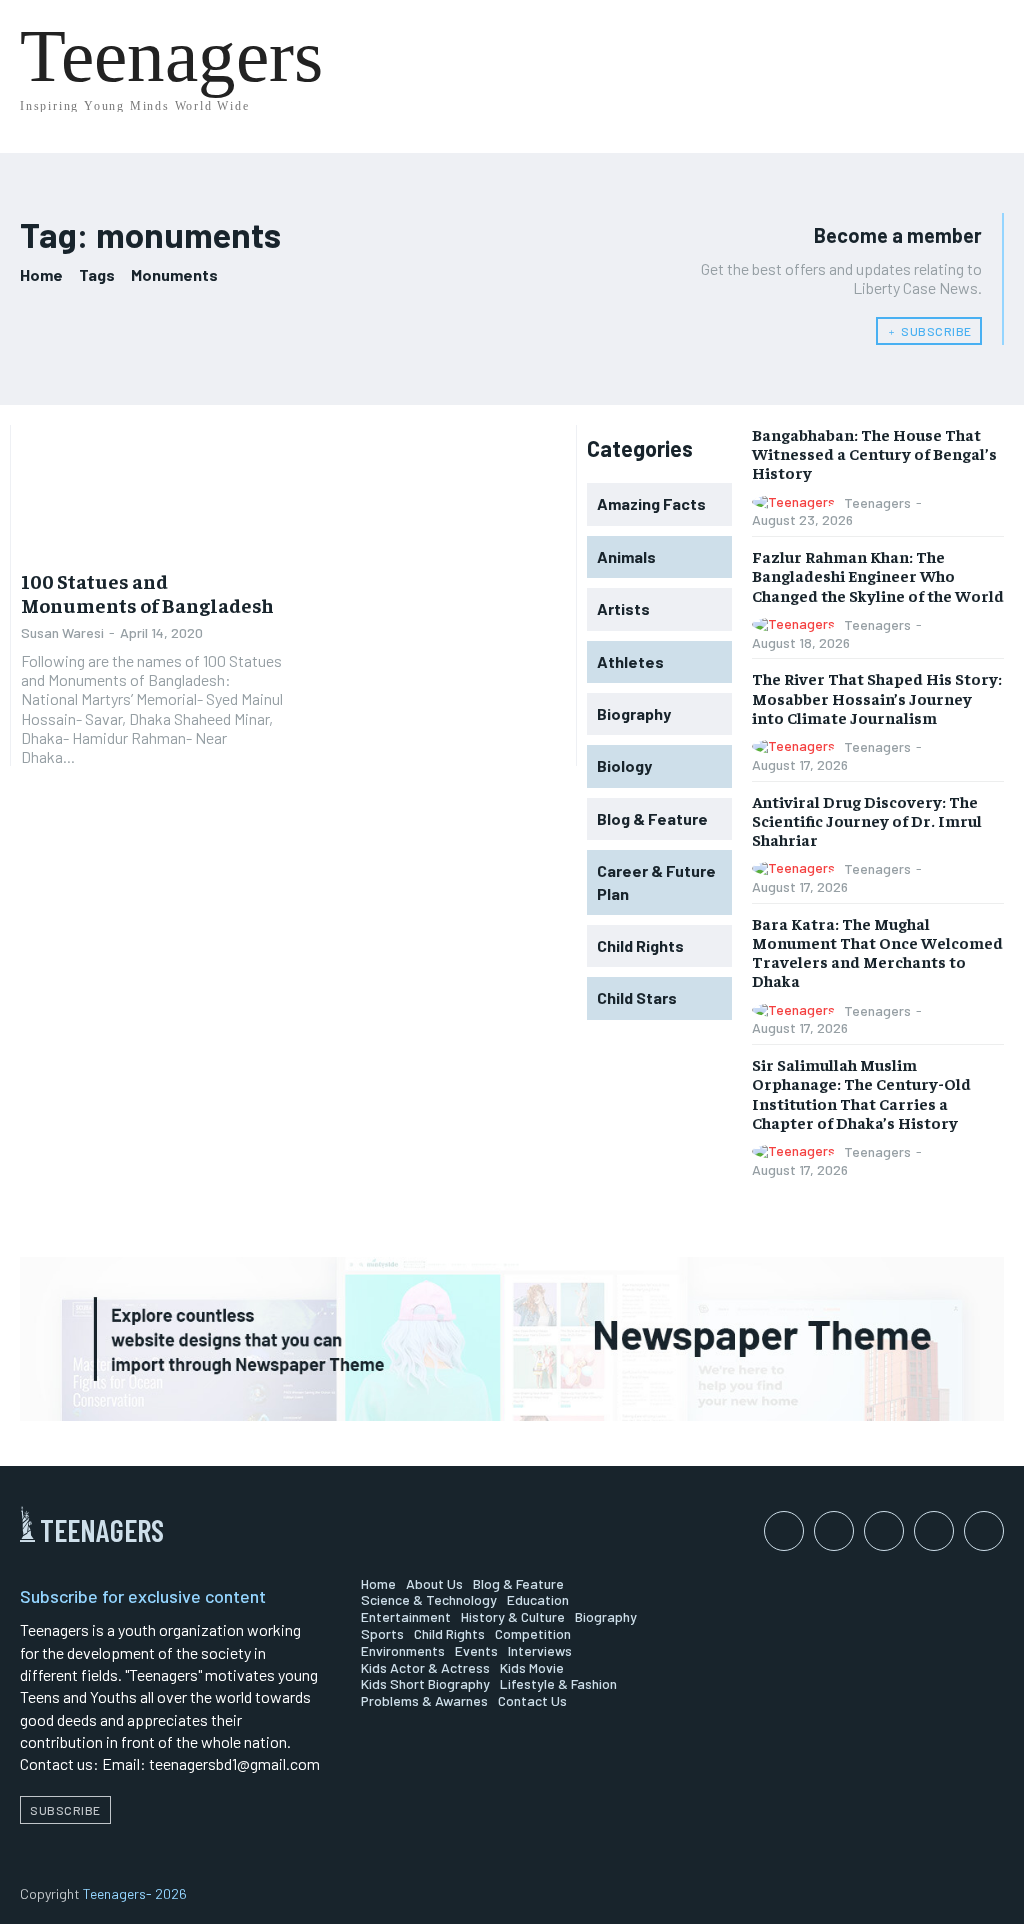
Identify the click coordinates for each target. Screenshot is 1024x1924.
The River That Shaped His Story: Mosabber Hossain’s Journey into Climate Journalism (877, 697)
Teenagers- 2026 (135, 1893)
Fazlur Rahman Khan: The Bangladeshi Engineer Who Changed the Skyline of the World (878, 575)
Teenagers (877, 502)
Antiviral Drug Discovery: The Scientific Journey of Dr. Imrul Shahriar (867, 820)
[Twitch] (934, 1531)
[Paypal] (884, 1531)
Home (41, 274)
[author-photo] (796, 502)
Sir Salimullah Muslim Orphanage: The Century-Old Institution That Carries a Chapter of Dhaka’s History (861, 1093)
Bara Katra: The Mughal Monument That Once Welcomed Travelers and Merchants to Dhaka (877, 952)
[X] (984, 1531)
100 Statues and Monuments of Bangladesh (147, 592)
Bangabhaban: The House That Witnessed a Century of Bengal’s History (874, 453)
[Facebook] (784, 1531)
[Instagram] (834, 1531)
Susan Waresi (62, 632)
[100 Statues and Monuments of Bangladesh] (152, 490)
